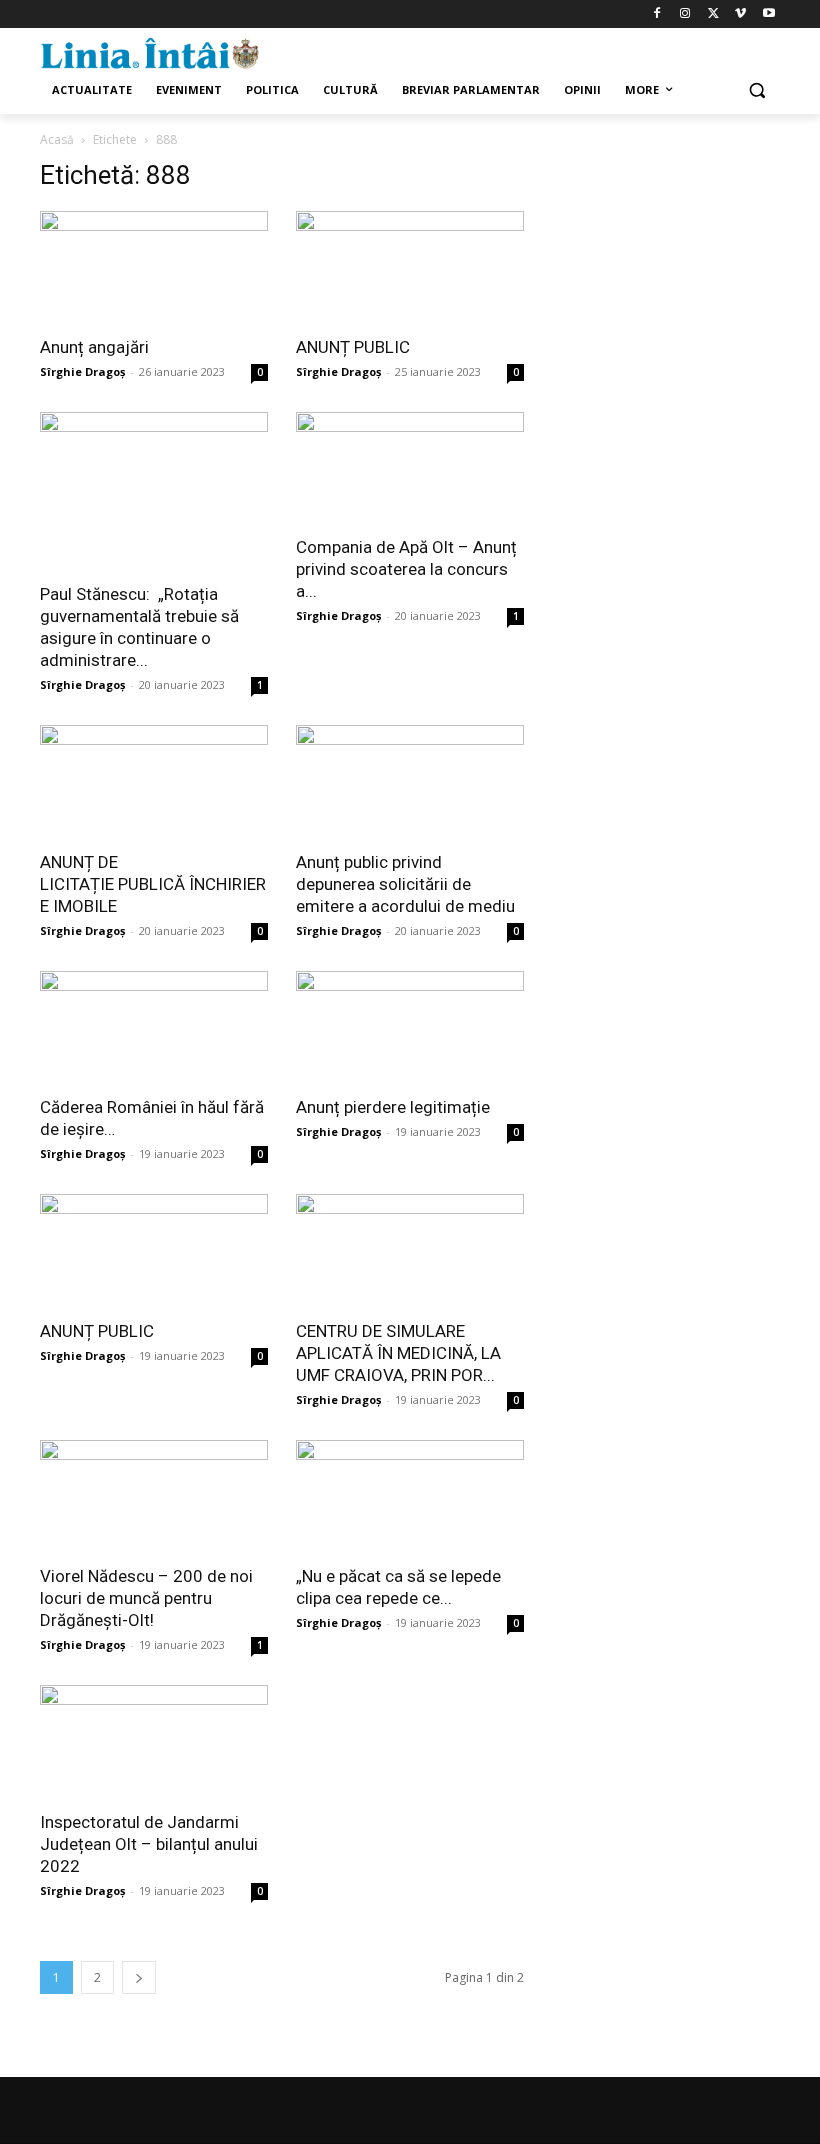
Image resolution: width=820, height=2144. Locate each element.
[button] (756, 90)
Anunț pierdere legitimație (393, 1107)
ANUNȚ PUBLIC (353, 347)
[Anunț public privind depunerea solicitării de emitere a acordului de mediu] (410, 781)
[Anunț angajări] (154, 267)
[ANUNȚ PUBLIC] (410, 267)
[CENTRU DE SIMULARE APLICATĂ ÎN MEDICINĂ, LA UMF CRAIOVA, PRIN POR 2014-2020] (410, 1250)
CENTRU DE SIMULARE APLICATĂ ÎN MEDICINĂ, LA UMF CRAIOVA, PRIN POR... (398, 1353)
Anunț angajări (94, 347)
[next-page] (139, 1977)
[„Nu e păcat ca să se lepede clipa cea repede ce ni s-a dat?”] (410, 1496)
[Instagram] (685, 14)
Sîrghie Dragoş (82, 371)
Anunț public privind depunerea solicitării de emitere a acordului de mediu (405, 884)
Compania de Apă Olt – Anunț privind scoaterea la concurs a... (406, 569)
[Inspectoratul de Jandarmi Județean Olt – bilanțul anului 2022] (154, 1741)
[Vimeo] (740, 14)
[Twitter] (713, 14)
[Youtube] (768, 14)
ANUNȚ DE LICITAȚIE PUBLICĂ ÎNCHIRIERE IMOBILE (153, 884)
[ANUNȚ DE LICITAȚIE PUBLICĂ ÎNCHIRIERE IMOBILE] (154, 781)
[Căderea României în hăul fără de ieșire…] (154, 1027)
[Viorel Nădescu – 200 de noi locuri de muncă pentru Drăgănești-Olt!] (154, 1496)
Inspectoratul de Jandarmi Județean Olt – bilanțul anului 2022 (149, 1844)
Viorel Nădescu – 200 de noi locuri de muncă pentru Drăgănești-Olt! (146, 1598)
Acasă (57, 139)
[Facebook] (657, 14)
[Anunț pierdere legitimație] (410, 1027)
